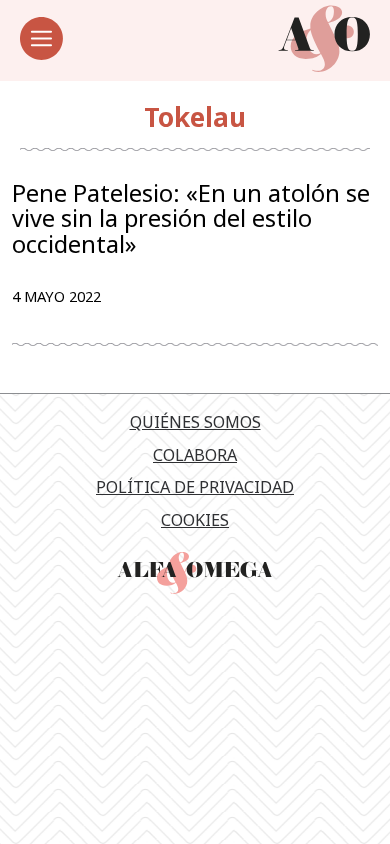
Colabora (195, 455)
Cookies (195, 520)
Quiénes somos (195, 422)
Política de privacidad (195, 487)
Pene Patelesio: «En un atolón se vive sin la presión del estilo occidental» (191, 218)
